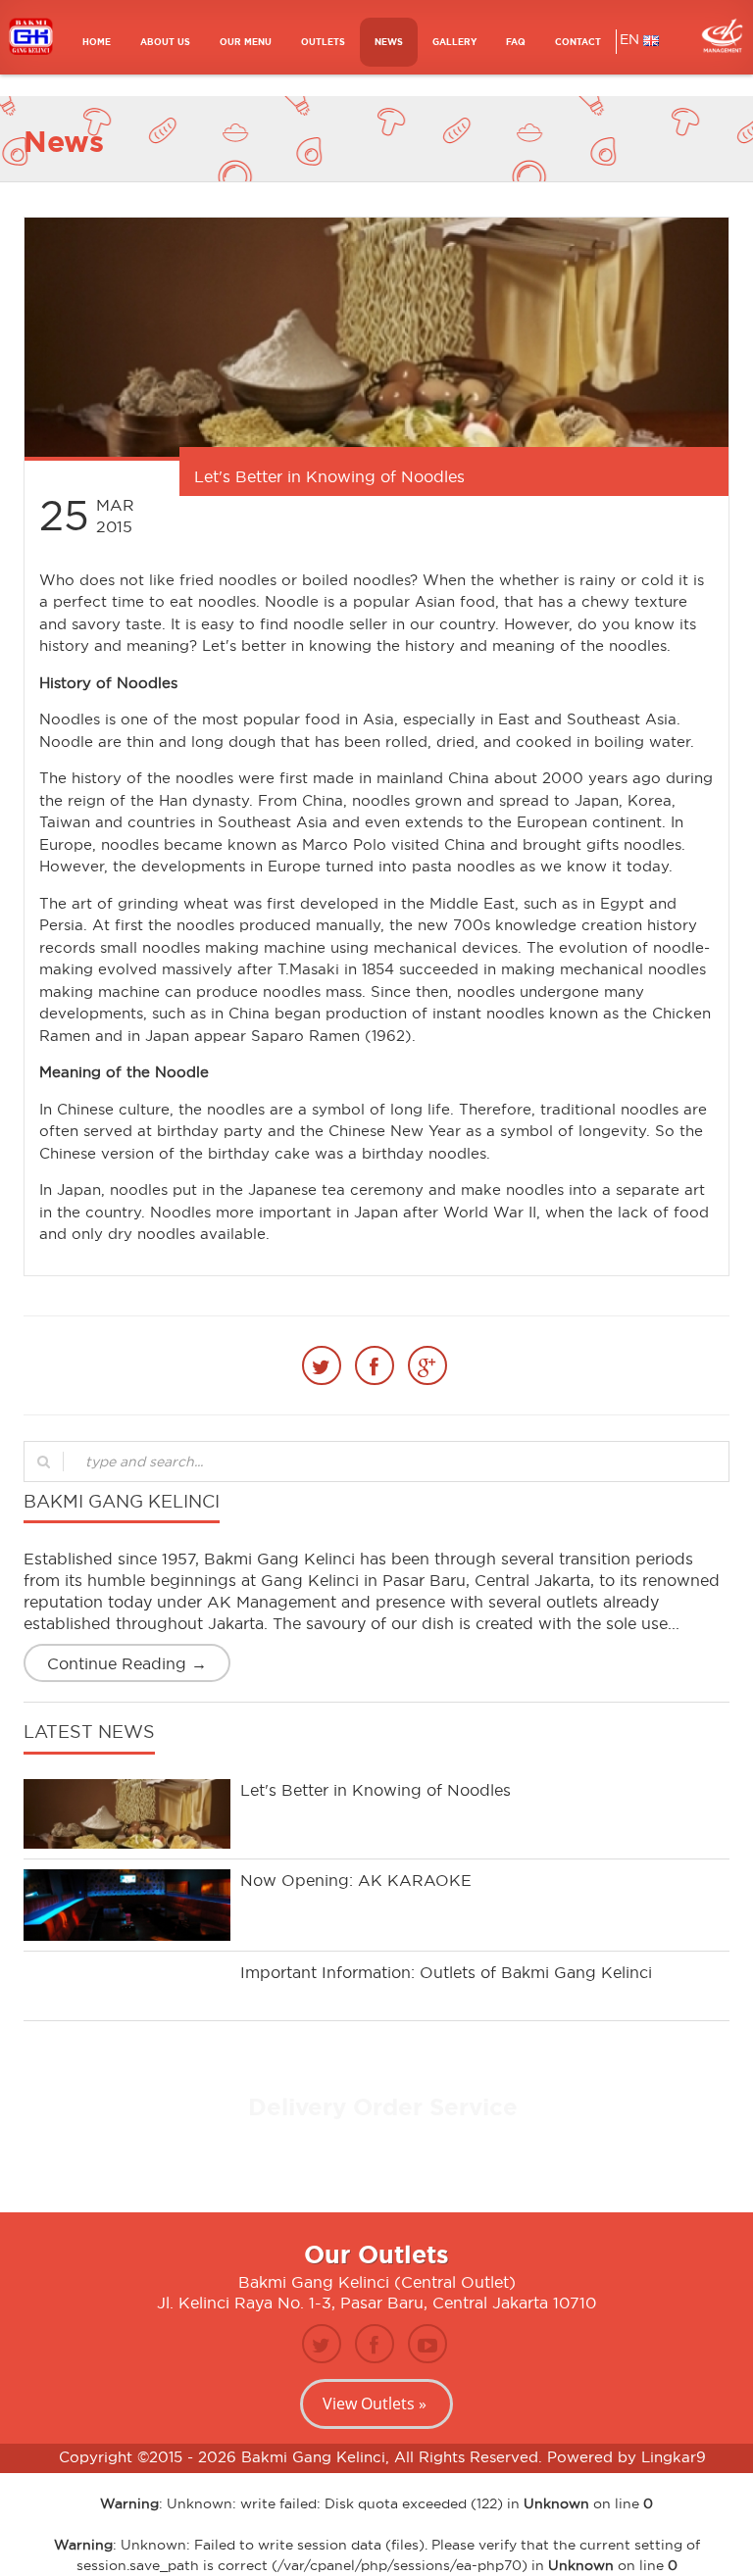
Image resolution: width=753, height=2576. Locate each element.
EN (631, 39)
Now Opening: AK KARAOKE (356, 1880)
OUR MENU (246, 42)
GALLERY (454, 42)
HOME (97, 42)
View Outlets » (375, 2403)
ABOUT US (165, 42)
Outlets (323, 42)
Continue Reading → (127, 1663)
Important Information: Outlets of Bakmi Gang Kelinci (446, 1972)
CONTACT (578, 42)
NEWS (389, 42)
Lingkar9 (674, 2457)
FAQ (516, 42)
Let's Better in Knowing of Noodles (376, 1790)
